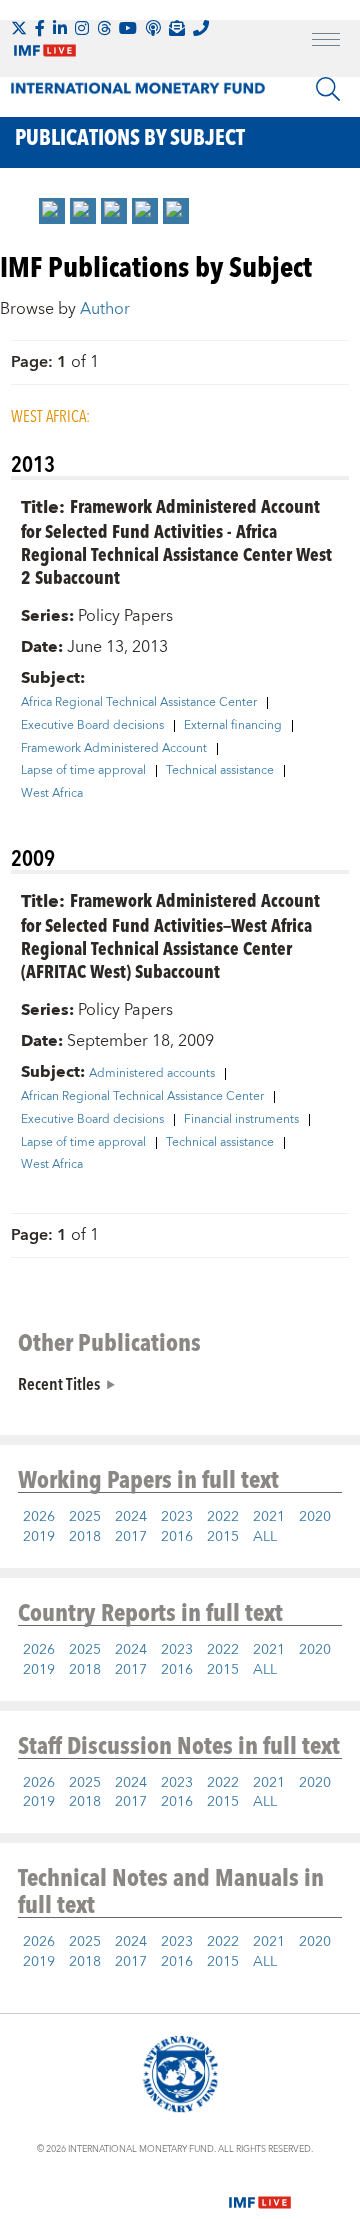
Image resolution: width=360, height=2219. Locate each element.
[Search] (328, 89)
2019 (39, 1537)
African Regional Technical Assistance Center (142, 1097)
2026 (39, 1517)
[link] (52, 211)
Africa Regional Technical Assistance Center (139, 703)
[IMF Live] (260, 2190)
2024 (131, 1517)
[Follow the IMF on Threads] (104, 28)
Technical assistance (220, 771)
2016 (177, 1537)
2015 (223, 1537)
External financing (233, 726)
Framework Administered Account (114, 749)
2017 (131, 1537)
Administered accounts (152, 1074)
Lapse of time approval (83, 771)
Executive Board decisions (92, 726)
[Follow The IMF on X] (19, 28)
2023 (177, 1517)
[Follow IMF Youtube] (128, 28)
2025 (85, 1517)
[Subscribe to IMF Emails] (177, 28)
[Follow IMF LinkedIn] (60, 28)
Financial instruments (241, 1120)
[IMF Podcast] (153, 28)
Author (105, 309)
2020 (315, 1517)
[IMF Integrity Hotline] (201, 28)
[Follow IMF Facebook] (40, 28)
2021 (269, 1517)
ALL (265, 1537)
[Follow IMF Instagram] (82, 28)
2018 (85, 1537)
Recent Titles (59, 1383)
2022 (223, 1517)
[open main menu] (326, 42)
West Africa (52, 794)
